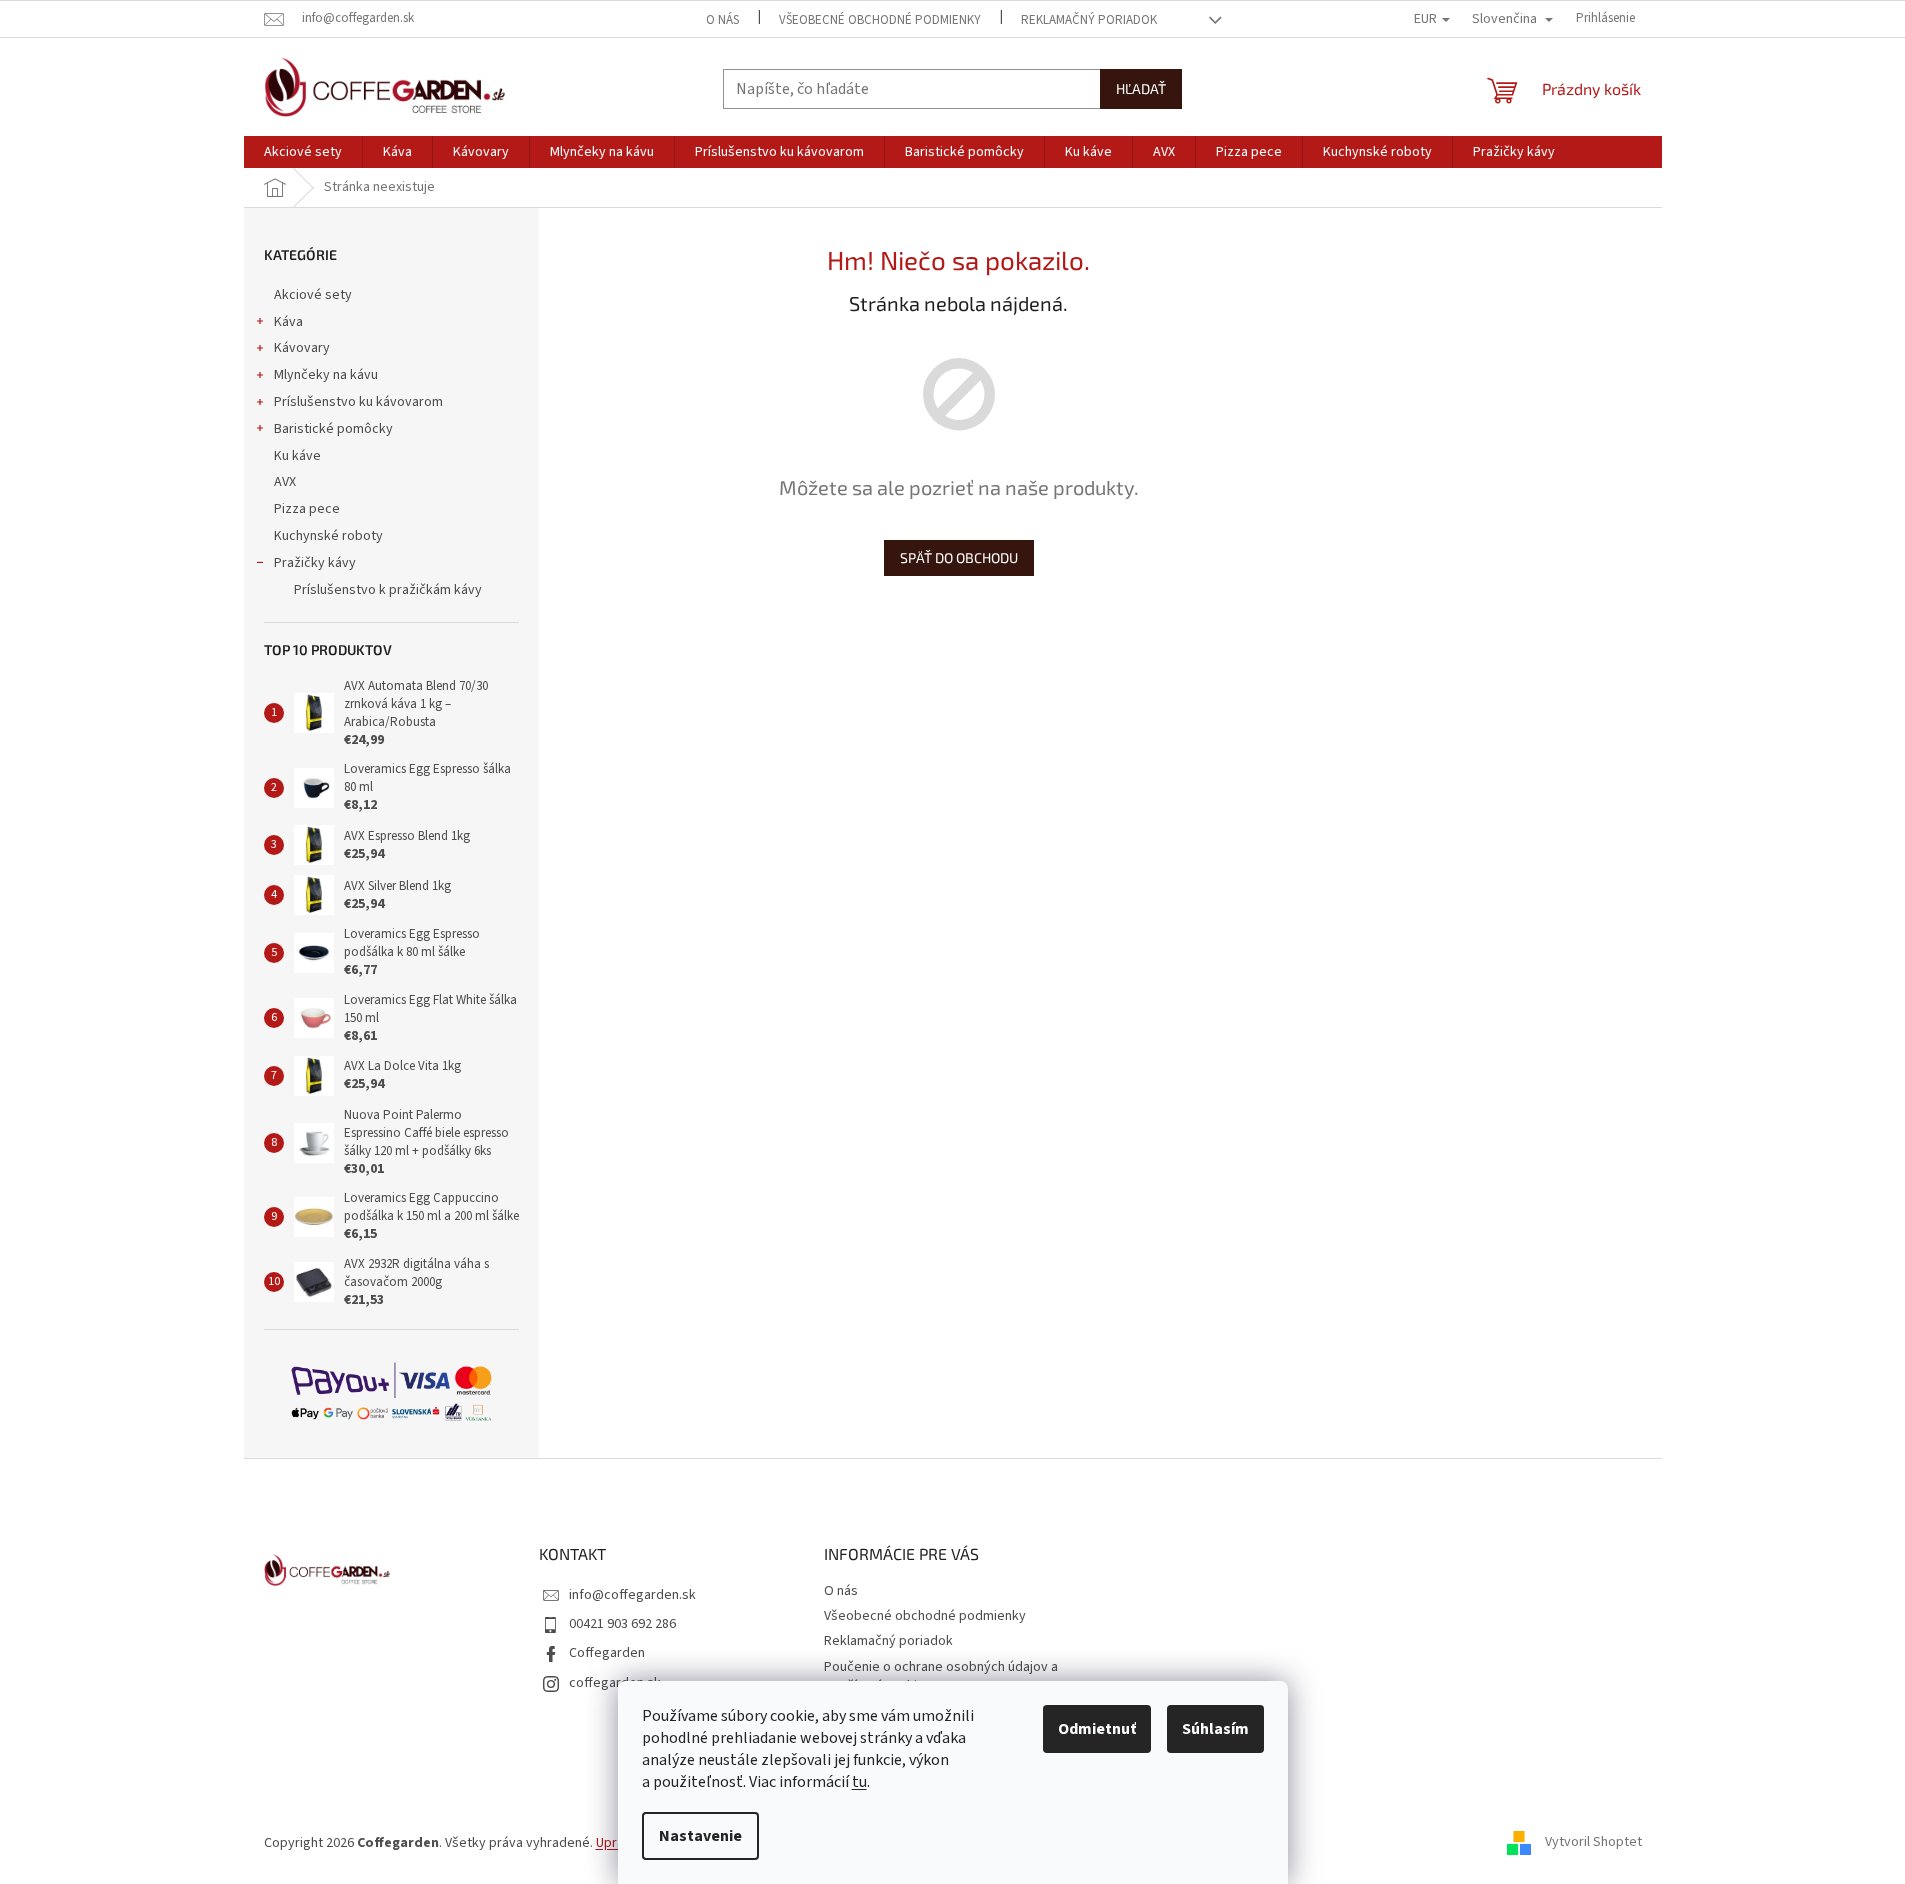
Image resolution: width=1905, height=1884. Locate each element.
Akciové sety (313, 295)
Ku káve (297, 456)
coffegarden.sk (615, 1683)
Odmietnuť (1097, 1729)
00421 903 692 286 (622, 1624)
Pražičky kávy (315, 563)
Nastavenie (700, 1836)
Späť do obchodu (959, 557)
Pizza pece (307, 509)
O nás (722, 20)
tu (859, 1782)
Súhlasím (1215, 1729)
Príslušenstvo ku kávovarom (358, 402)
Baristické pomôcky (333, 429)
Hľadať (1141, 88)
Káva (288, 322)
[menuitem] (303, 152)
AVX (285, 482)
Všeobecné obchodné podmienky (880, 20)
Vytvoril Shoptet (1593, 1843)
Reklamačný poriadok (1089, 20)
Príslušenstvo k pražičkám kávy (388, 590)
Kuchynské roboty (328, 536)
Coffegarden (607, 1653)
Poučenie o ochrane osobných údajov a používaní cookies (941, 1676)
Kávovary (302, 348)
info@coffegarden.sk (632, 1595)
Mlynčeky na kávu (326, 375)
